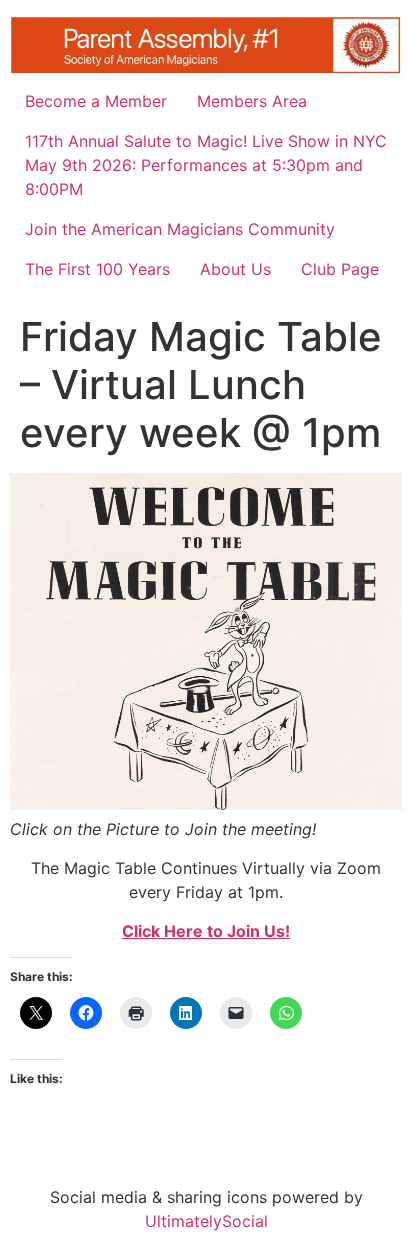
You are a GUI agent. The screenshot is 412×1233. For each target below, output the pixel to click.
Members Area (252, 101)
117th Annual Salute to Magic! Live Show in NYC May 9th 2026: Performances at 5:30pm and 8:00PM (206, 165)
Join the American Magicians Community (180, 229)
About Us (235, 269)
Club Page (340, 269)
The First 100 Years (97, 269)
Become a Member (96, 101)
